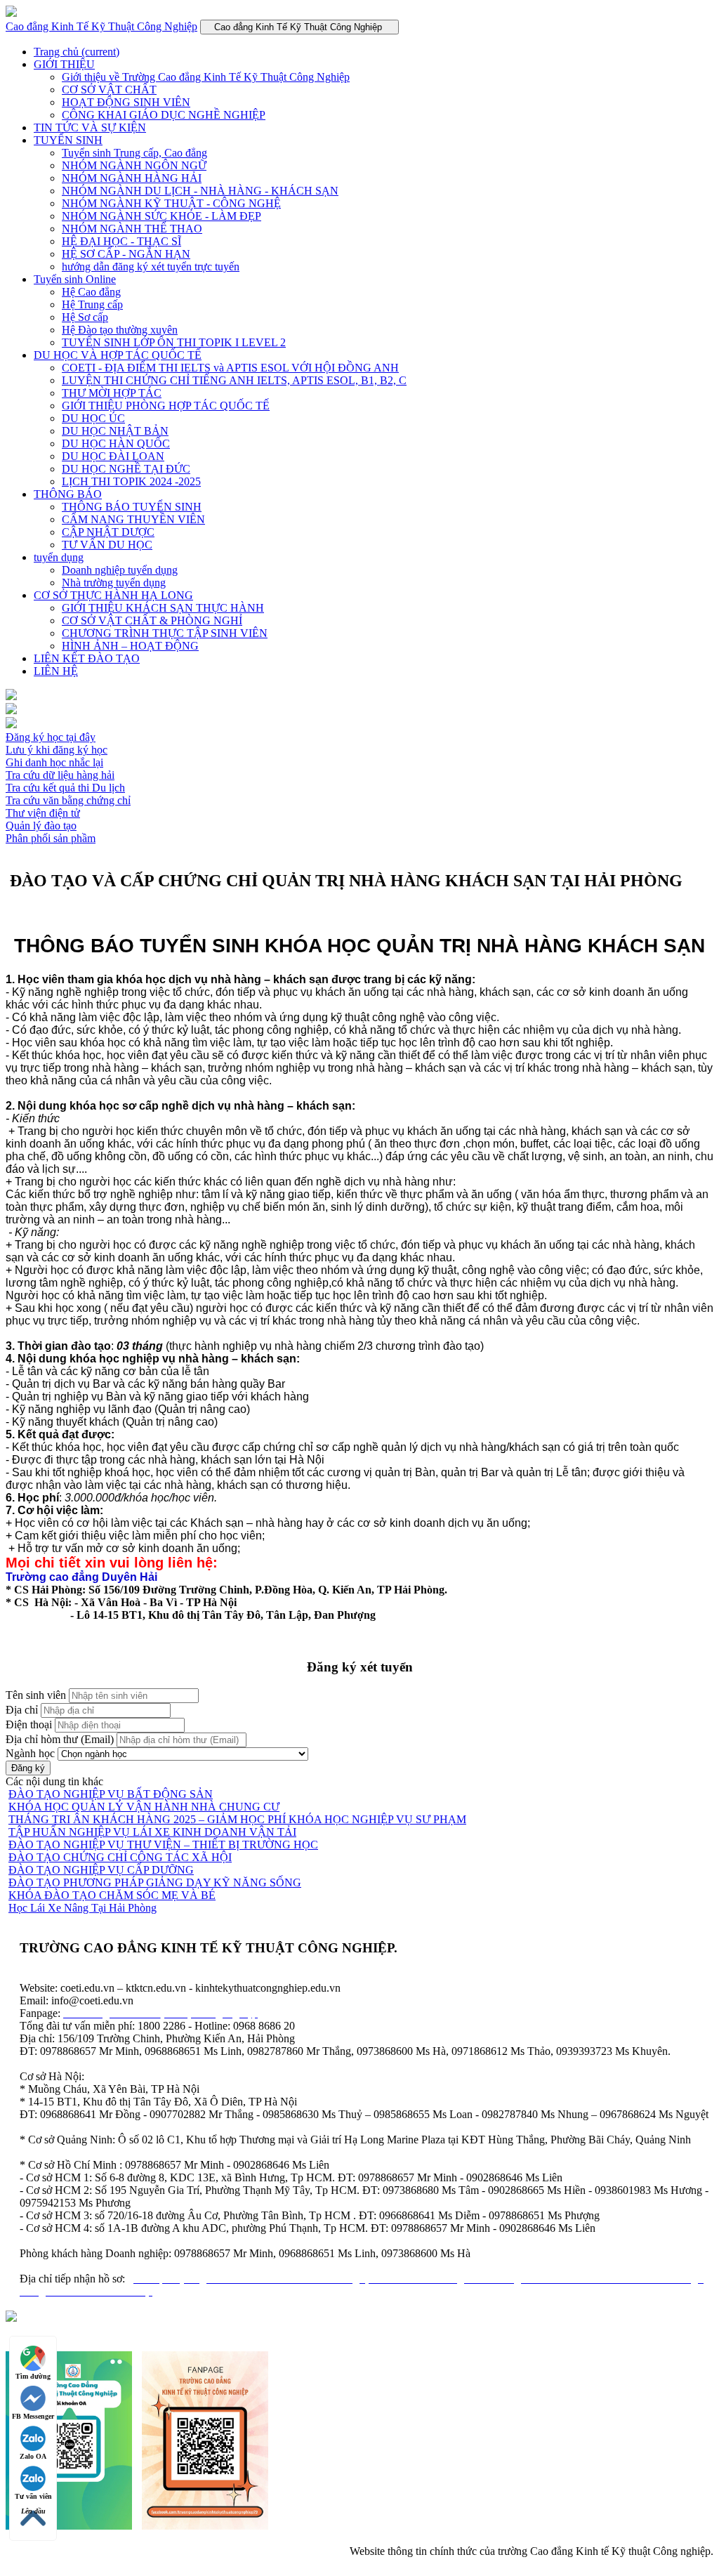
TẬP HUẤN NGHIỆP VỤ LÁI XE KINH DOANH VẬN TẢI (152, 1832)
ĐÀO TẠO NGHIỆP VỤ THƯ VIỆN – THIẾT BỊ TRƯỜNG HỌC (163, 1845)
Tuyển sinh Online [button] (75, 279)
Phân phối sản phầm (51, 838)
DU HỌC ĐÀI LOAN (113, 456)
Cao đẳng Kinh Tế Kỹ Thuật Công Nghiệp (101, 26)
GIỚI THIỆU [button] (64, 64)
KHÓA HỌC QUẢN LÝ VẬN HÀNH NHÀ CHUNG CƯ (144, 1807)
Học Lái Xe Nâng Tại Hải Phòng (83, 1908)
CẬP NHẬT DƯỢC (108, 532)
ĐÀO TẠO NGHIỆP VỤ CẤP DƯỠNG (101, 1870)
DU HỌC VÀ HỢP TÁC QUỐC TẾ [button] (118, 355)
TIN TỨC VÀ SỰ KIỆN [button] (90, 127)
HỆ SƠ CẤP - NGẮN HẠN (126, 254)
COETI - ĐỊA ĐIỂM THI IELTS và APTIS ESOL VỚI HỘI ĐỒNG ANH (230, 368)
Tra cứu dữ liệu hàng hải (60, 775)
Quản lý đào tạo (41, 826)
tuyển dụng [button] (59, 557)
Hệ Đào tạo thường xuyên (120, 330)
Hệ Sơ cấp (85, 317)
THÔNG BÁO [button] (68, 494)
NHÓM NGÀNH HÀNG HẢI (132, 178)
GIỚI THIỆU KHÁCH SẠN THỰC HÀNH (163, 608)
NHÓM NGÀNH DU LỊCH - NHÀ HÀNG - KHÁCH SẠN (200, 191)
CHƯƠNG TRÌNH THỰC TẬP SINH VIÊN (165, 633)
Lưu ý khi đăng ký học (57, 750)
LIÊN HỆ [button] (56, 671)
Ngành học (30, 1753)
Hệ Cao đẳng (91, 292)
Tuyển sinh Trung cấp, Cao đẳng (134, 153)
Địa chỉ (22, 1710)
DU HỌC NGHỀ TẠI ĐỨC (126, 469)
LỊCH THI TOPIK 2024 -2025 (131, 481)
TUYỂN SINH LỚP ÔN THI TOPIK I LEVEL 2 (174, 342)
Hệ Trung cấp (92, 304)
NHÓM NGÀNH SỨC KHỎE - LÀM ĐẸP (161, 216)
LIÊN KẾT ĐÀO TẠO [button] (87, 658)
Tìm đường (33, 2376)
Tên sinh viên (36, 1695)
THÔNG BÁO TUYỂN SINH (132, 507)
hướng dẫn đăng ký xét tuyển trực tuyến (151, 267)
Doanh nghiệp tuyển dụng (120, 570)
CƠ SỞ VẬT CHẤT (109, 90)
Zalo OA (33, 2456)
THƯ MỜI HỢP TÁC (112, 393)
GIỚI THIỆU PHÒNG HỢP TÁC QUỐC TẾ (166, 406)
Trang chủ (77, 52)
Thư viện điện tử (43, 813)
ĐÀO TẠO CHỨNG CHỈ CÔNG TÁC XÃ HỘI (120, 1857)
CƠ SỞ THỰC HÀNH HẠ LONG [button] (113, 595)
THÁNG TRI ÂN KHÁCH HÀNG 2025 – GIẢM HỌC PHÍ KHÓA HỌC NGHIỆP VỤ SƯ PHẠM (237, 1819)
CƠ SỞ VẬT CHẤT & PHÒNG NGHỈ (152, 620)
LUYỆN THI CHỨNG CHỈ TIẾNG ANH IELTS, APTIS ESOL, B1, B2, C (234, 380)
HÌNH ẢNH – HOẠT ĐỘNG (130, 646)
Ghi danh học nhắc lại (54, 762)
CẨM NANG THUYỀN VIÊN (133, 519)
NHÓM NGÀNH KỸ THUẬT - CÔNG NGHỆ (171, 203)
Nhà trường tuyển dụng (114, 583)
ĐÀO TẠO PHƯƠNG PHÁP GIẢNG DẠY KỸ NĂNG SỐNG (155, 1882)
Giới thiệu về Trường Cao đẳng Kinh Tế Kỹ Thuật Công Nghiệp (206, 77)
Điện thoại (29, 1724)
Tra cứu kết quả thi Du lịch (65, 788)
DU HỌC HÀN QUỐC (116, 443)
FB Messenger (33, 2416)
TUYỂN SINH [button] (68, 140)
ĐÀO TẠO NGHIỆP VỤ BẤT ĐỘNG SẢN (111, 1794)
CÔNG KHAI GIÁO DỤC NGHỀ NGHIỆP (164, 115)
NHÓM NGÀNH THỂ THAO (132, 229)
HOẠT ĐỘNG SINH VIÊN (126, 102)
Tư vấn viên (33, 2496)
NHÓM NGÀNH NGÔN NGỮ (134, 165)
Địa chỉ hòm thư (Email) (60, 1739)
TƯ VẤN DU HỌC (107, 545)
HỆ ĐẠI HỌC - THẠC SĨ (121, 241)
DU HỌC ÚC (93, 418)
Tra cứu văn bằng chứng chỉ (68, 800)
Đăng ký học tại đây (51, 737)
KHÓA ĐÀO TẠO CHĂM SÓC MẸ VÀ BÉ (112, 1895)
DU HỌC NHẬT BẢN (115, 431)
